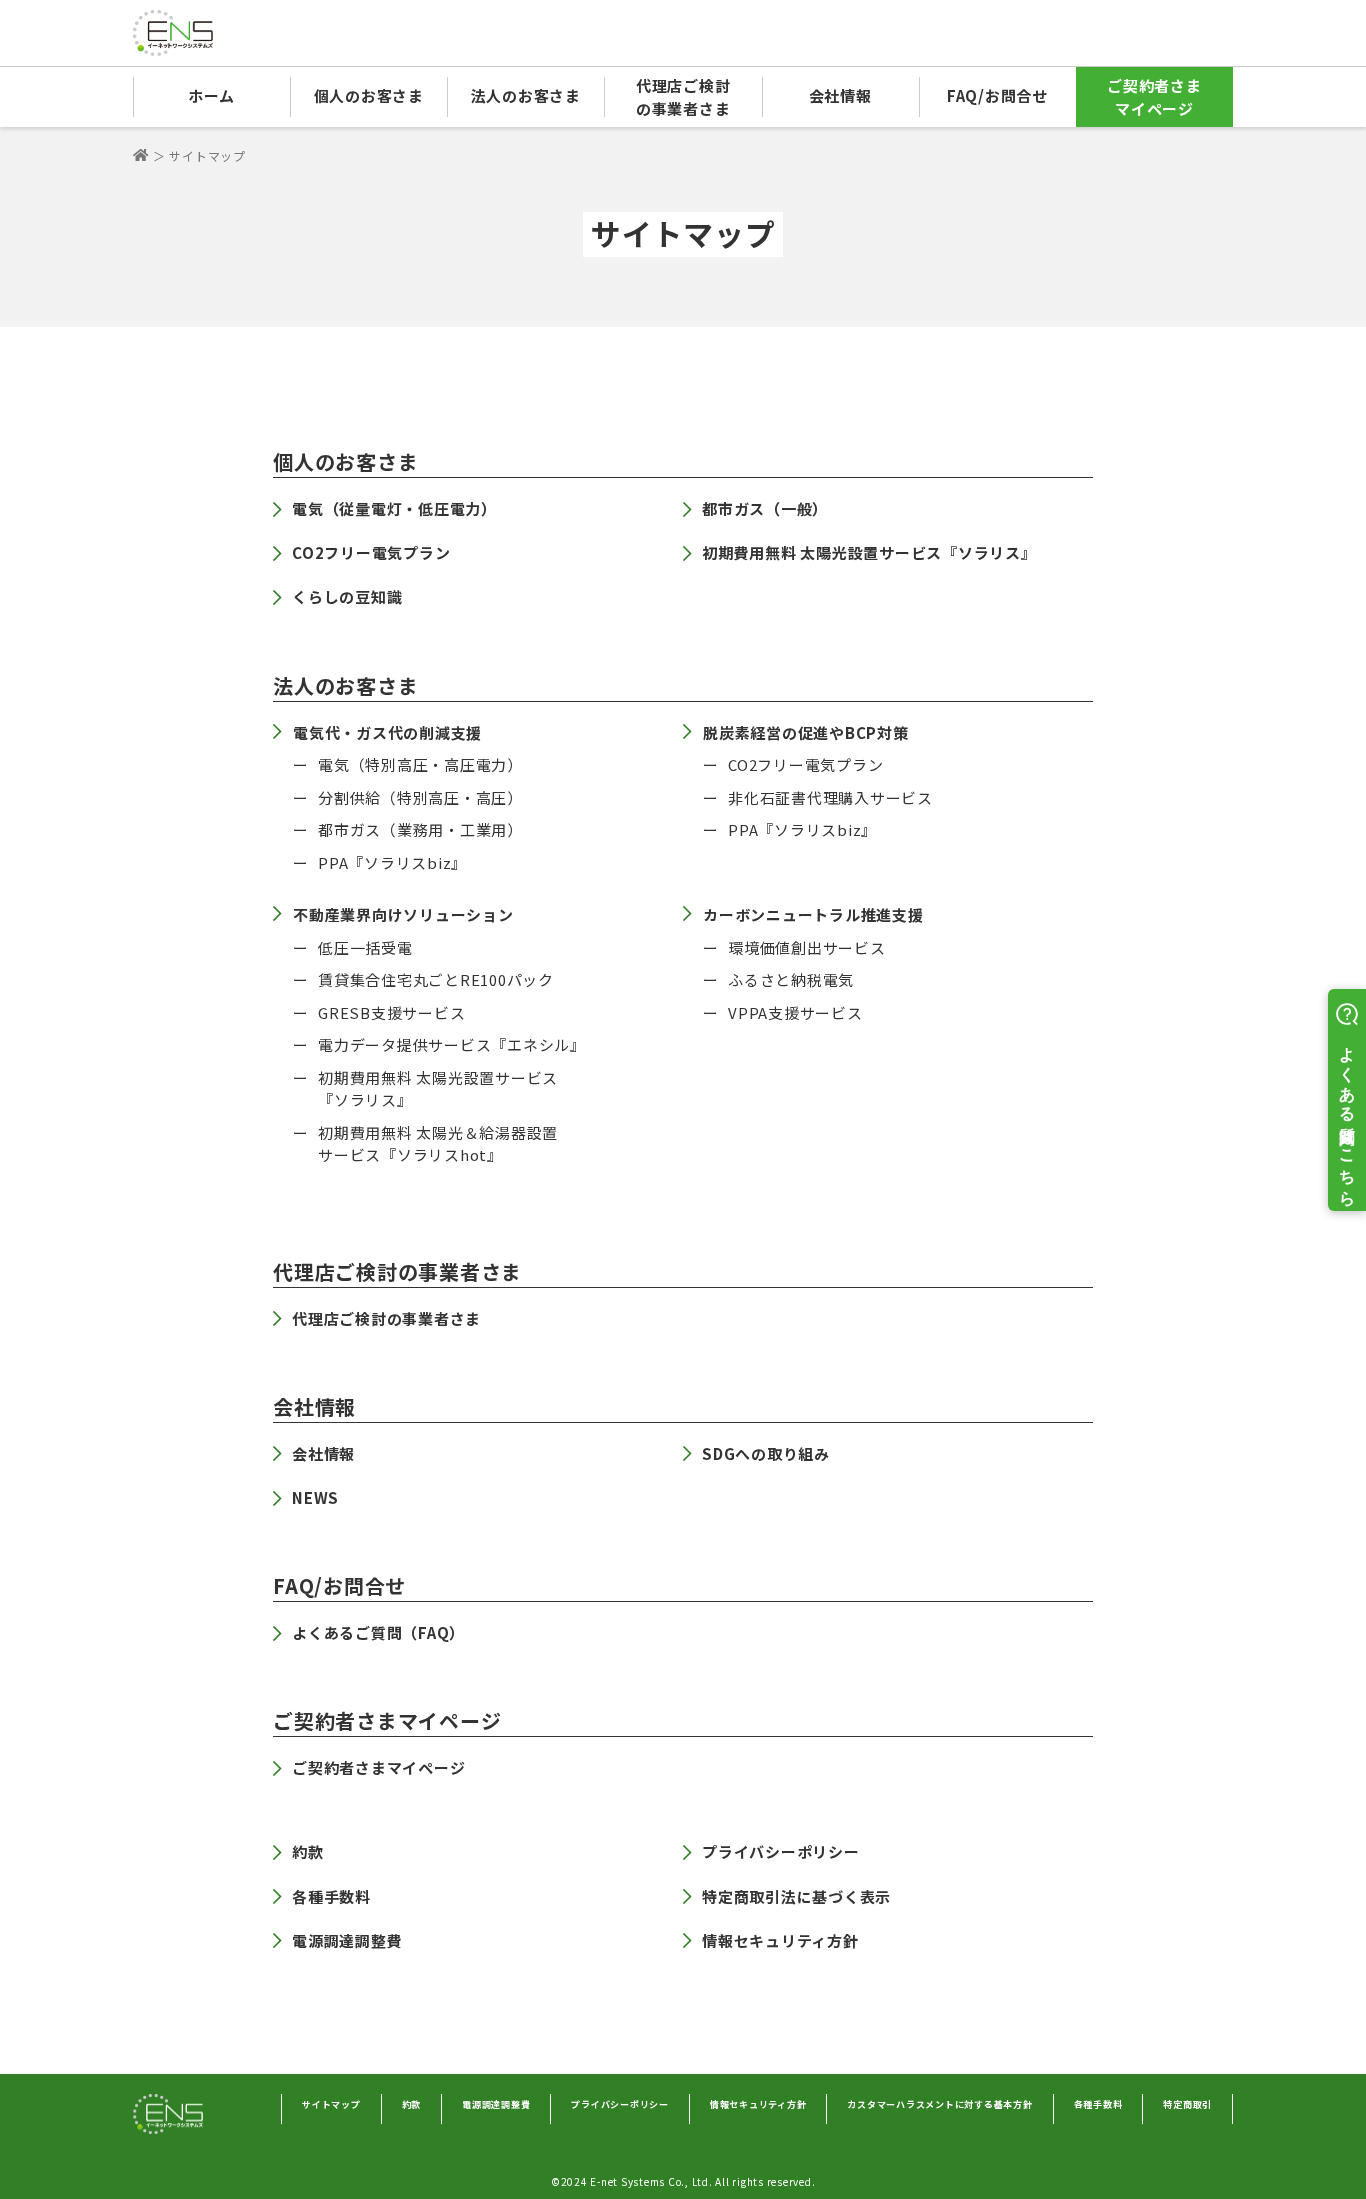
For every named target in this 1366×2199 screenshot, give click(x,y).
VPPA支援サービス (795, 1012)
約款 (308, 1851)
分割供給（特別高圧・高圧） (420, 797)
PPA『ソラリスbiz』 (392, 862)
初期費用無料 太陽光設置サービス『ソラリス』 (869, 552)
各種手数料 (331, 1896)
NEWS (315, 1497)
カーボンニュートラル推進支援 (813, 914)
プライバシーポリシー (781, 1851)
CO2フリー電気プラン (371, 552)
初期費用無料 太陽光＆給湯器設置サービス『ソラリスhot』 (438, 1144)
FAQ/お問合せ (997, 95)
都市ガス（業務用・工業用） (420, 829)
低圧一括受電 (365, 947)
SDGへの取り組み (766, 1453)
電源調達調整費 (347, 1940)
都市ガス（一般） (765, 508)
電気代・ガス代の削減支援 (387, 732)
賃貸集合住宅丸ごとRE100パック (436, 979)
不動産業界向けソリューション (403, 914)
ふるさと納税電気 (791, 979)
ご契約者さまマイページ (1154, 97)
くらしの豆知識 (347, 596)
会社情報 (323, 1453)
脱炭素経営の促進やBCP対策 (806, 732)
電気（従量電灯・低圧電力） (394, 508)
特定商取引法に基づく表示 (796, 1896)
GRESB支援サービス (391, 1012)
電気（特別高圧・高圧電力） (420, 764)
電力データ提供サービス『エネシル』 (452, 1044)
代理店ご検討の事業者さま (683, 97)
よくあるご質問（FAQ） (378, 1632)
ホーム (211, 95)
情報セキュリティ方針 (780, 1940)
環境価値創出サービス (807, 947)
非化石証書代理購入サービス (830, 797)
